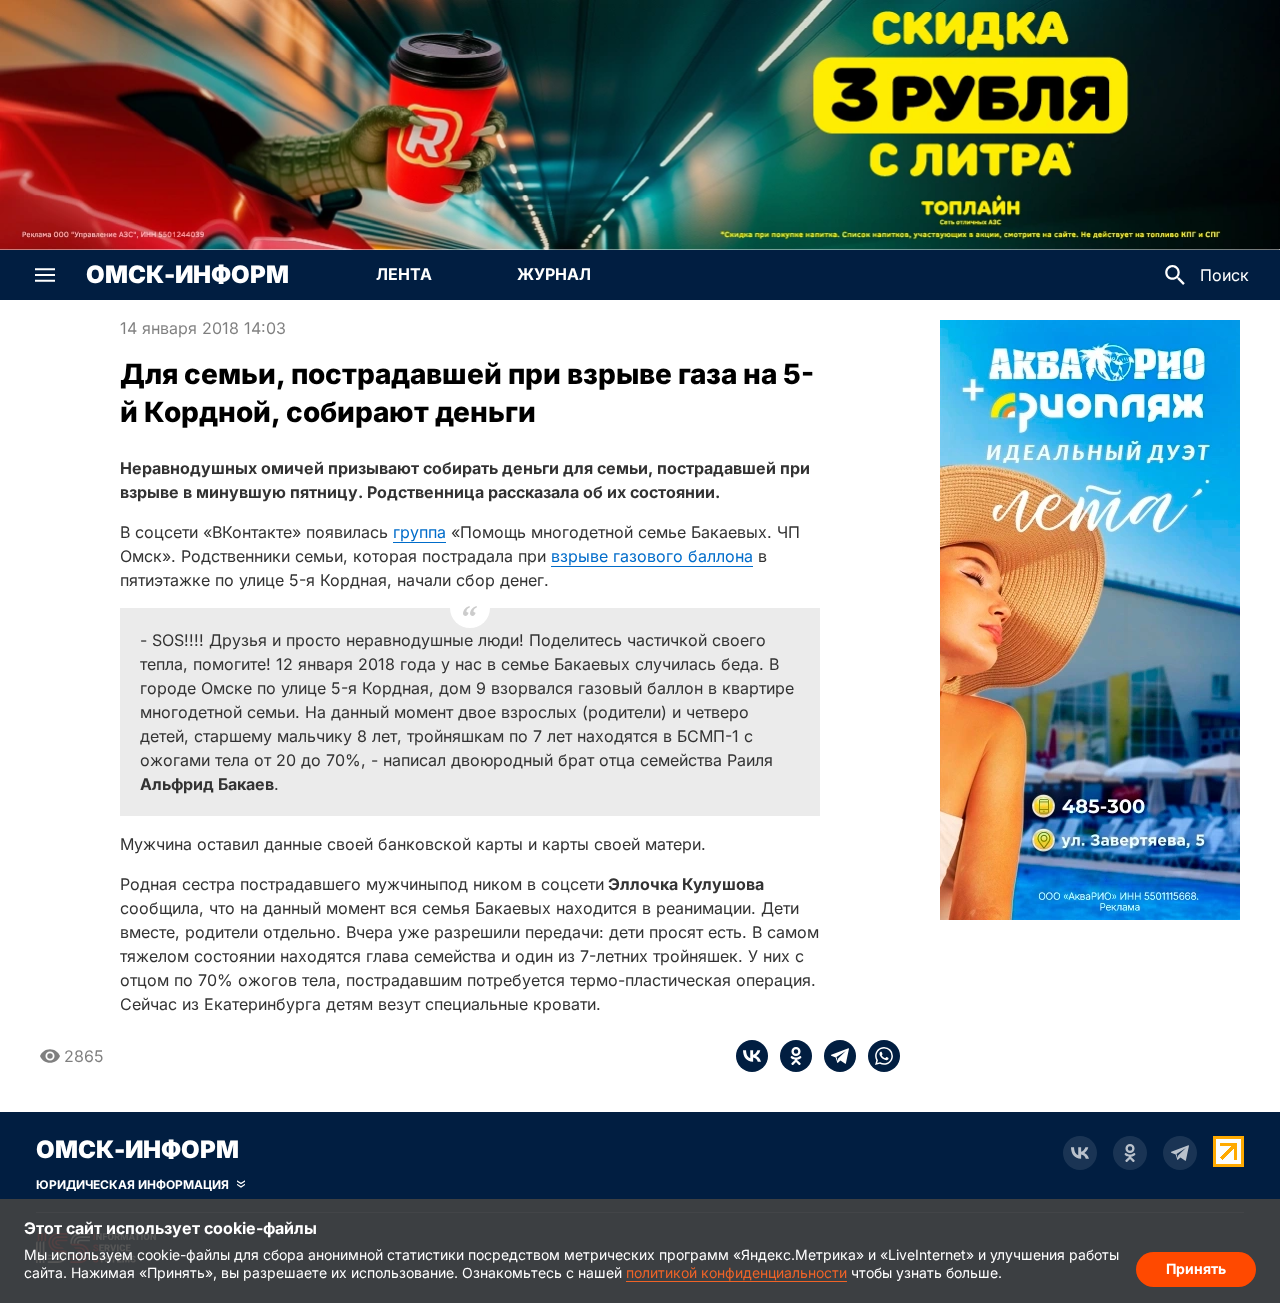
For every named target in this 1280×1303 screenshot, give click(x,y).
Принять (1196, 1268)
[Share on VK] (752, 1056)
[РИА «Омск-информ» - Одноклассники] (1130, 1153)
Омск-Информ (187, 275)
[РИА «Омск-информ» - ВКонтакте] (1080, 1153)
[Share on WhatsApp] (878, 1056)
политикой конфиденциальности (736, 1272)
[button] (45, 275)
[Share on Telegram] (834, 1056)
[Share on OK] (790, 1056)
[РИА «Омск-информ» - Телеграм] (1180, 1153)
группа (419, 532)
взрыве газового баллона (652, 556)
